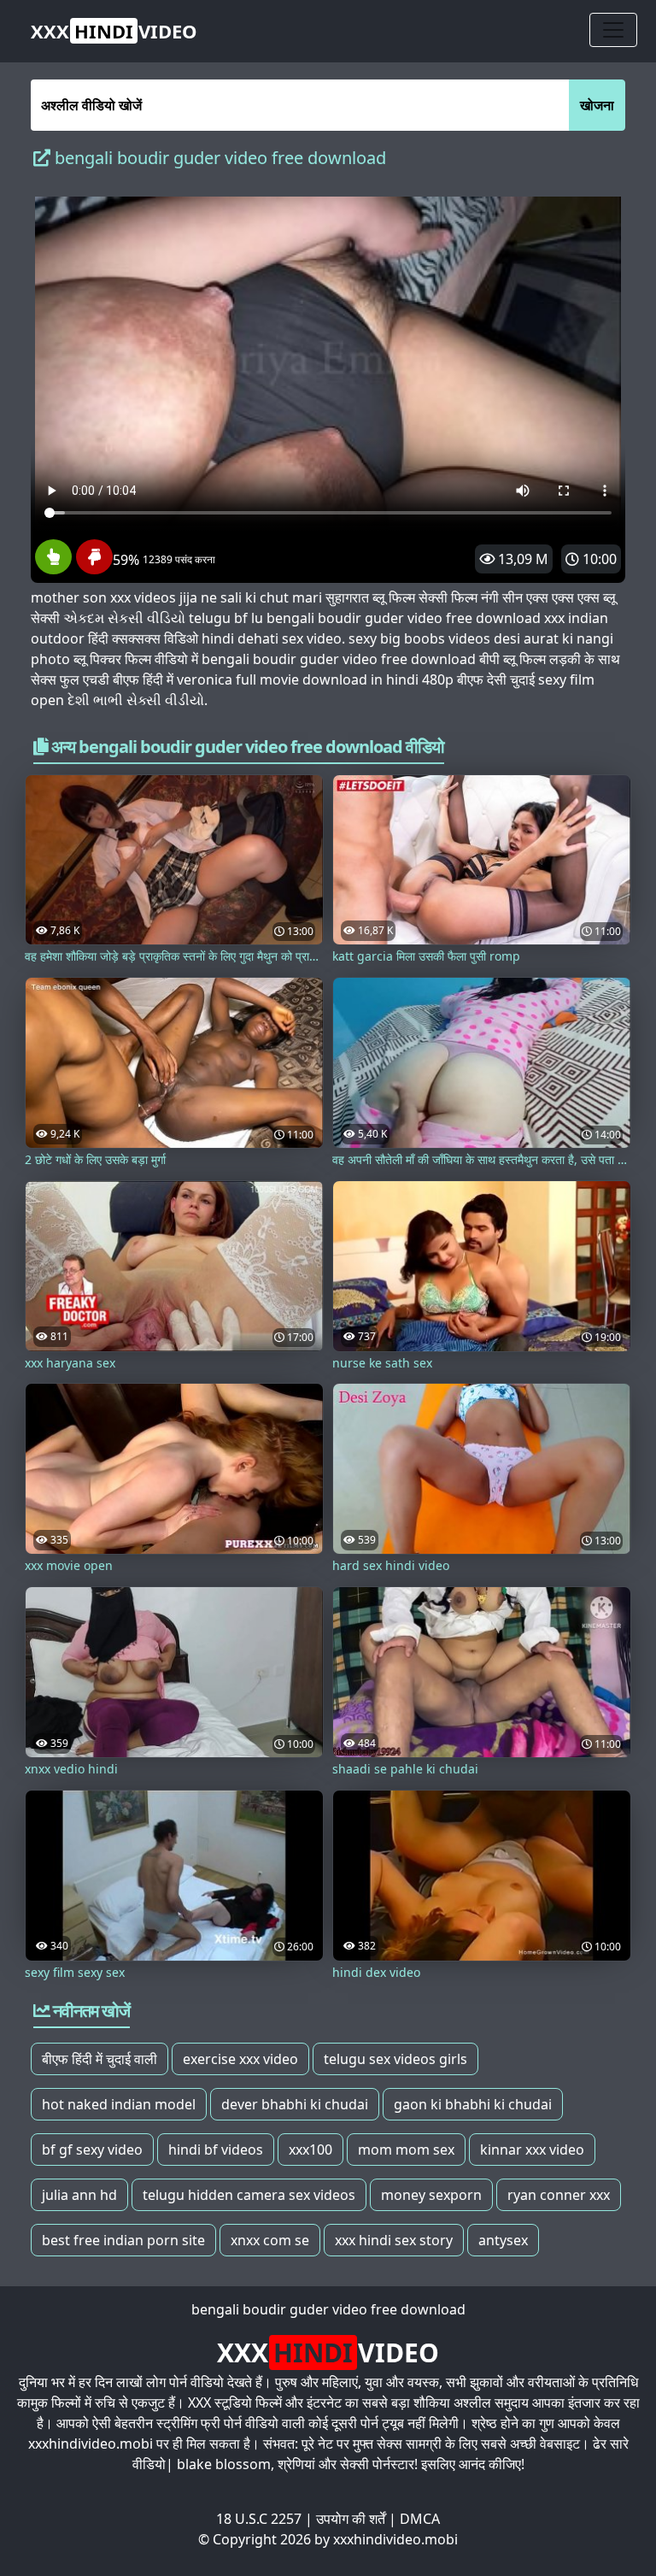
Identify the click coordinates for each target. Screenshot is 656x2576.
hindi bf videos (216, 2150)
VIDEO (114, 31)
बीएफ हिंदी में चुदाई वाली (100, 2059)
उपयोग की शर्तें (351, 2519)
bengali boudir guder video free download (328, 2309)
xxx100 (310, 2150)
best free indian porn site (123, 2240)
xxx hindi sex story (394, 2240)
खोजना (597, 105)
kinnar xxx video (532, 2150)
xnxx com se (270, 2240)
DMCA (420, 2519)
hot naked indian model (119, 2104)
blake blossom (224, 2464)
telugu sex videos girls (395, 2059)
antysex (503, 2240)
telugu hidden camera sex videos (249, 2195)
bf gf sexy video (92, 2150)
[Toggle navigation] (613, 30)
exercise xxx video (240, 2059)
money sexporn (431, 2195)
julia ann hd (79, 2195)
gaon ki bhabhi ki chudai (473, 2104)
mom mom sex (406, 2150)
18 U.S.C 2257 (259, 2519)
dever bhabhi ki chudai (295, 2104)
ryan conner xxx (559, 2195)
